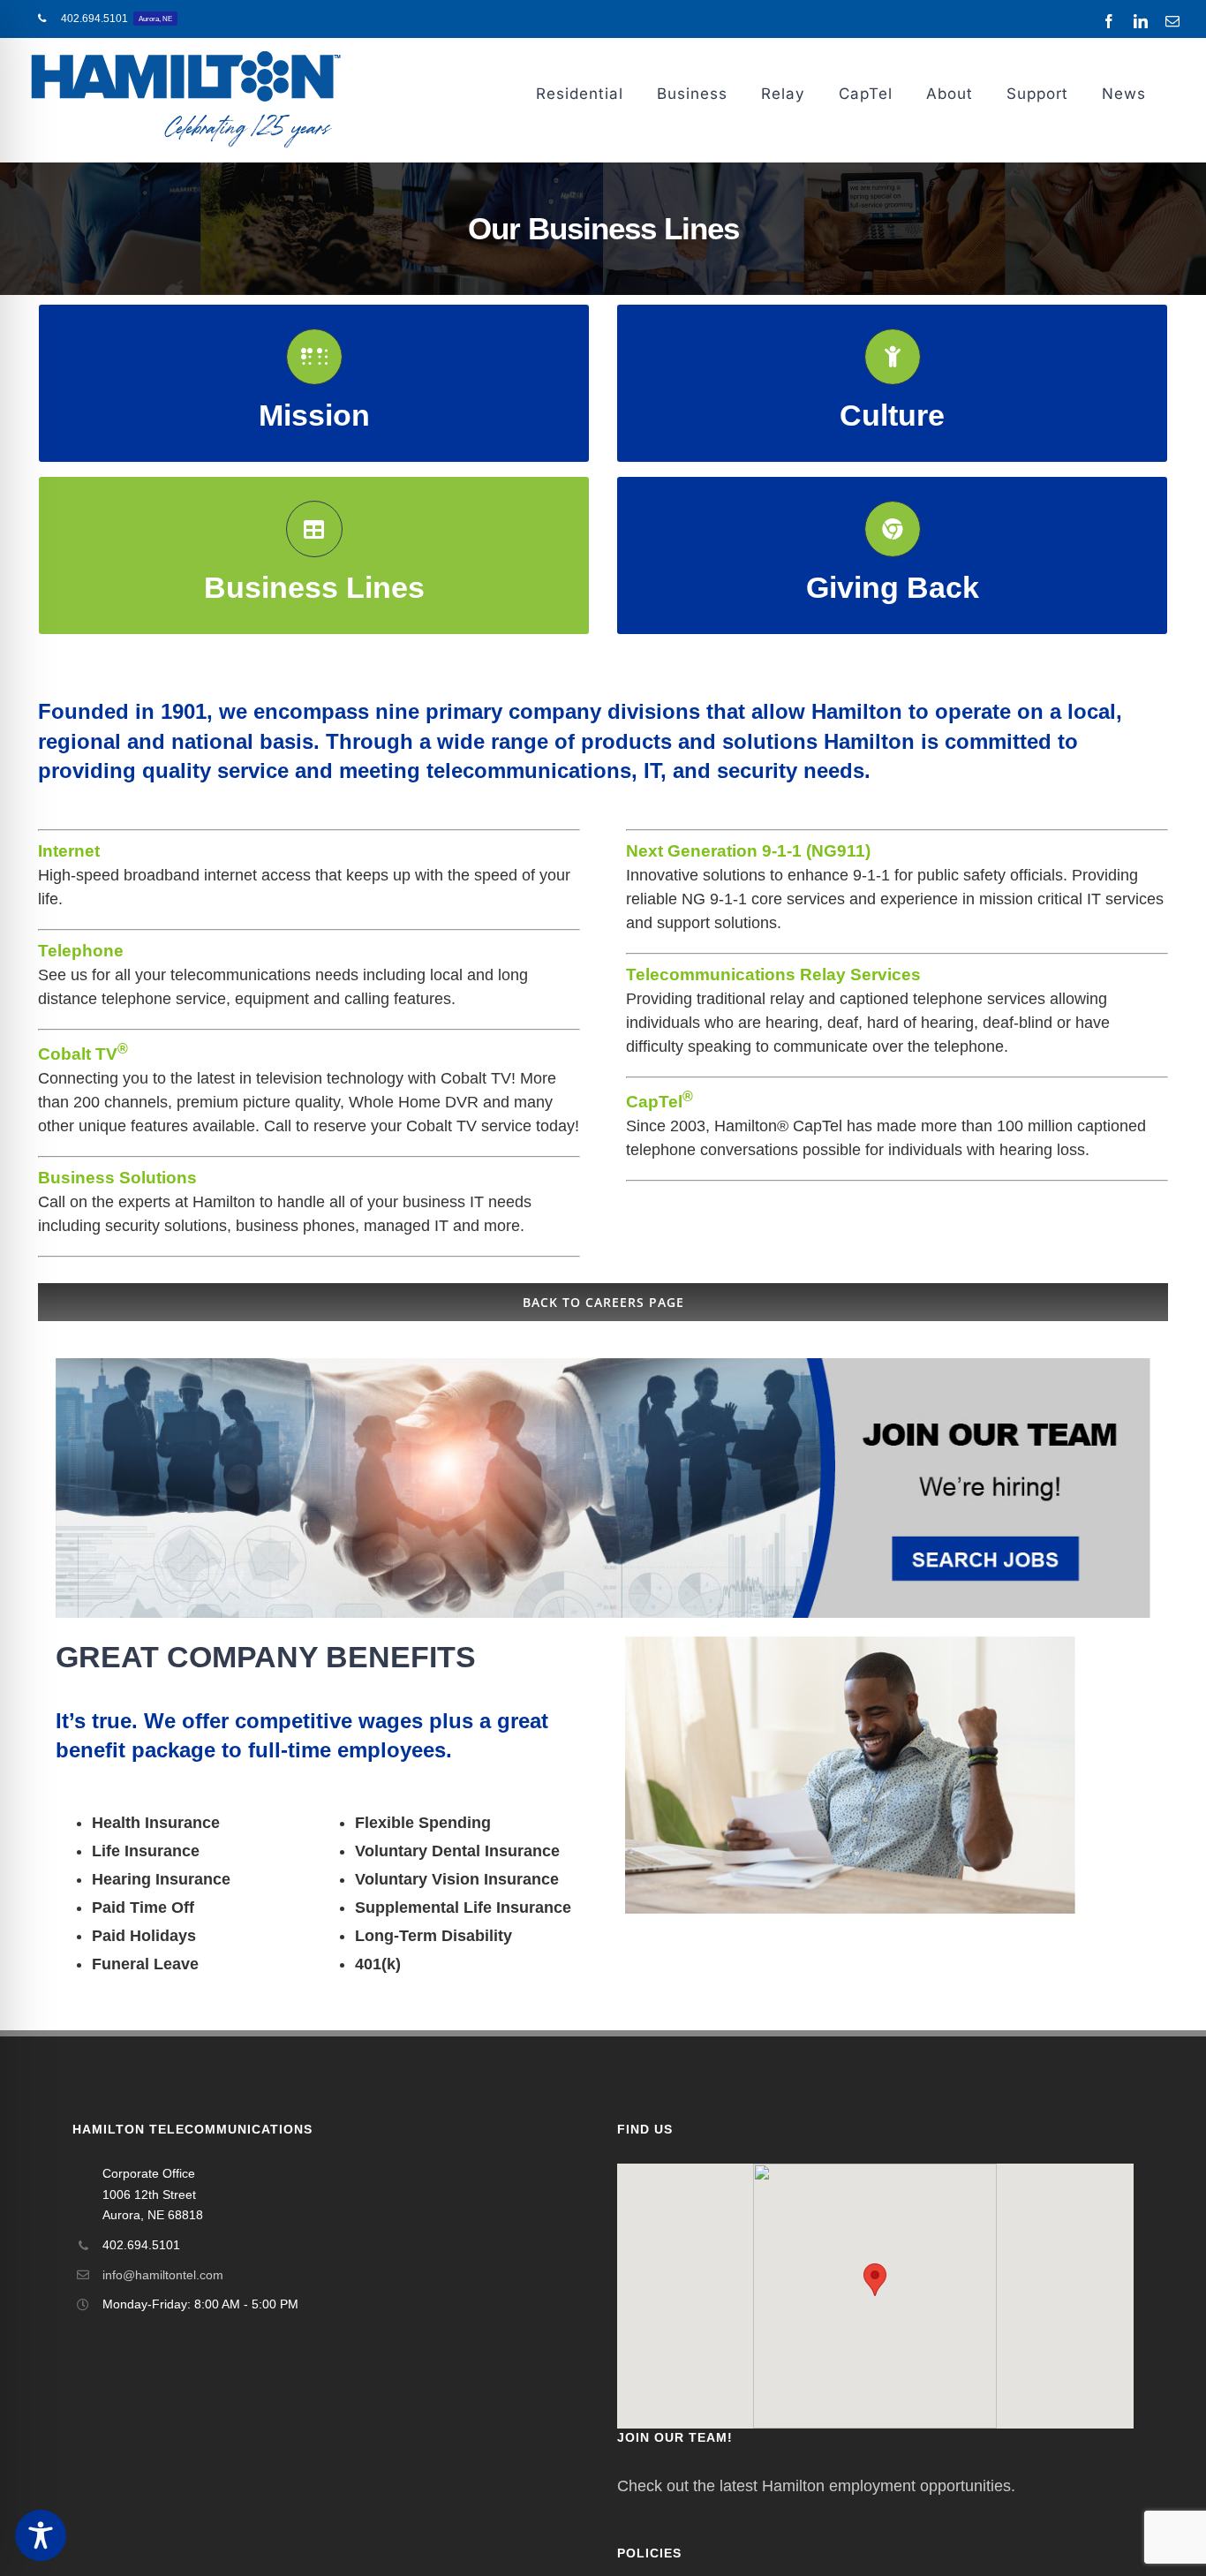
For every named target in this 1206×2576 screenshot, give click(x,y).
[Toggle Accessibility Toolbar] (41, 2535)
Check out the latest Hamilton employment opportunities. (816, 2486)
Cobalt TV (83, 1054)
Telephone (81, 951)
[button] (875, 2280)
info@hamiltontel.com (163, 2275)
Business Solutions (117, 1178)
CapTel (660, 1102)
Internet (69, 851)
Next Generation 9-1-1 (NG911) (748, 851)
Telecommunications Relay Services (773, 974)
